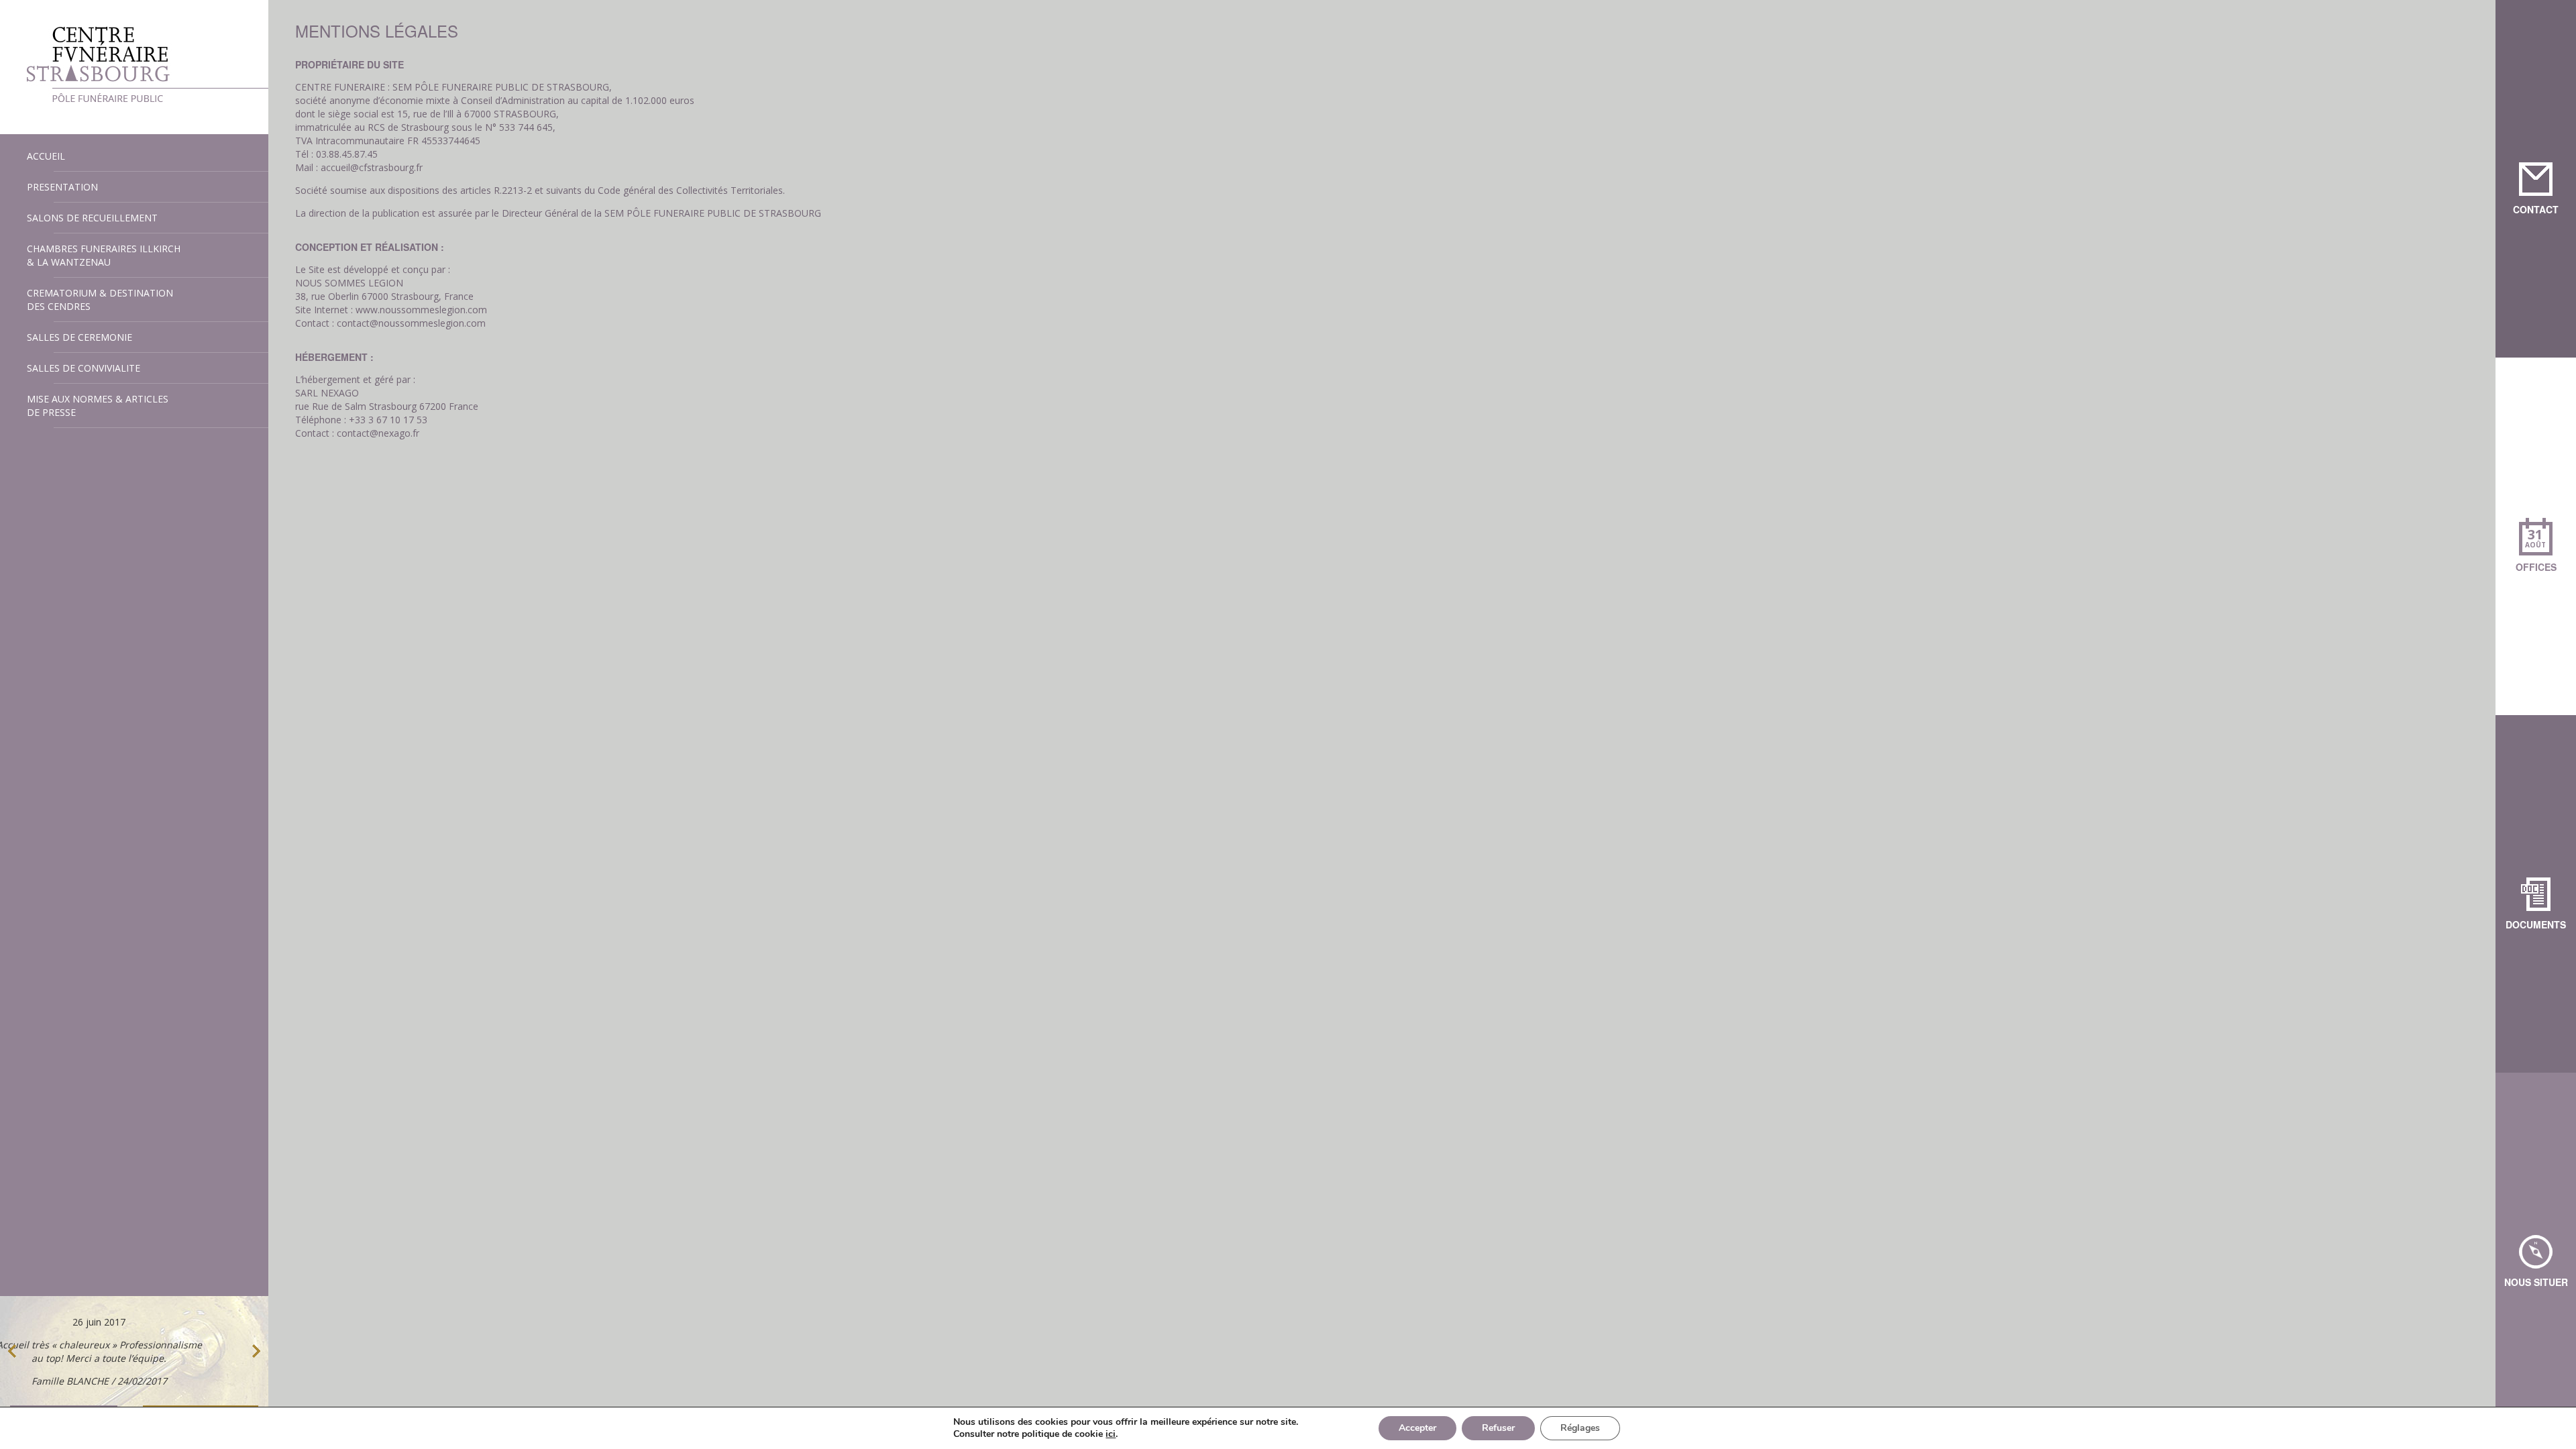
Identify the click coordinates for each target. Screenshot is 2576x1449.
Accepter (1417, 1428)
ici (1111, 1434)
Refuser (1498, 1428)
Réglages (1580, 1428)
